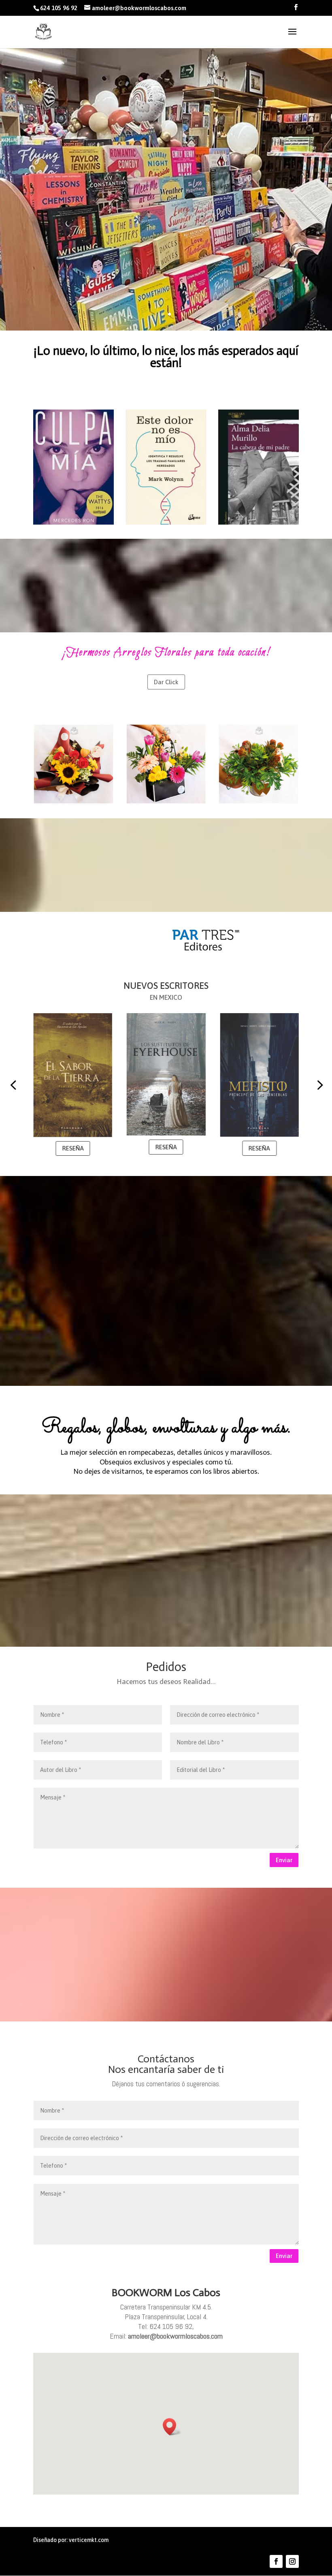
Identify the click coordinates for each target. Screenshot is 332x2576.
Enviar (284, 1860)
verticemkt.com (89, 2540)
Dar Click (166, 682)
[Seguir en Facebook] (276, 2561)
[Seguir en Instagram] (292, 2561)
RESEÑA (81, 1147)
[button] (13, 1084)
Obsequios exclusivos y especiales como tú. (166, 1462)
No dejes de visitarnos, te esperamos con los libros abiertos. (166, 1471)
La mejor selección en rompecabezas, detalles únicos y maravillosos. (166, 1452)
